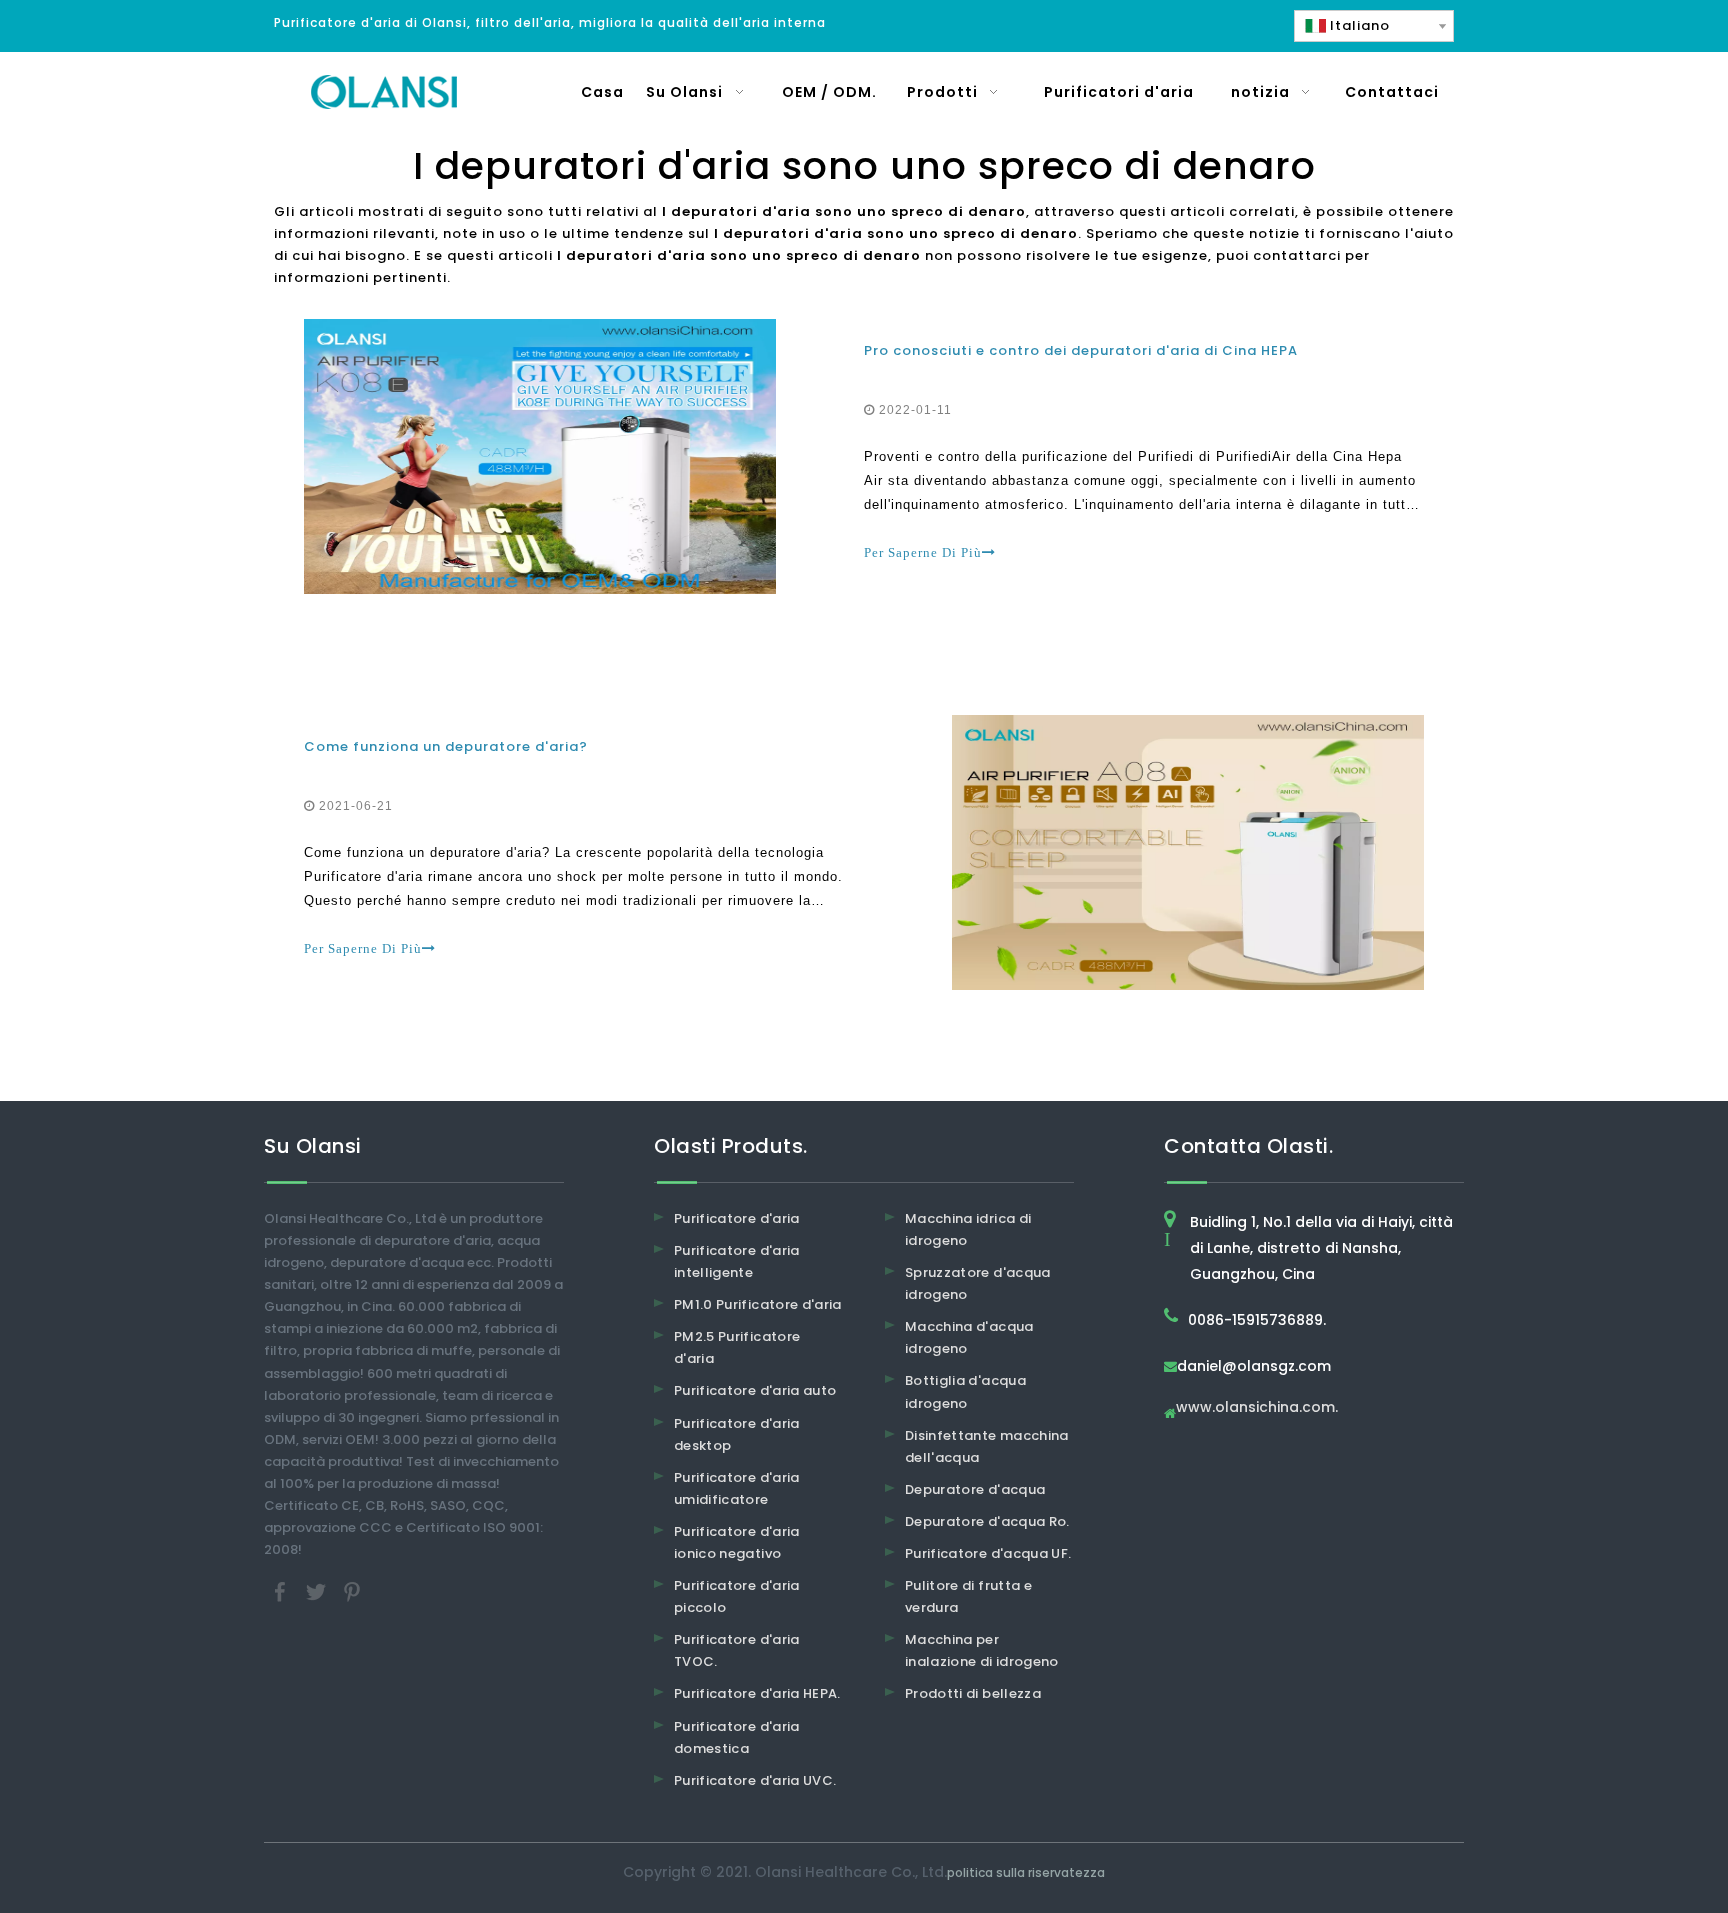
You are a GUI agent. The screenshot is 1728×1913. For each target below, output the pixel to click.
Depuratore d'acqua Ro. (987, 1521)
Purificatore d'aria (737, 1218)
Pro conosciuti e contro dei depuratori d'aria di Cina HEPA (1081, 350)
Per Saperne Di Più (923, 552)
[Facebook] (282, 1591)
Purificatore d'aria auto (755, 1390)
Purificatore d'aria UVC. (755, 1780)
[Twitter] (318, 1591)
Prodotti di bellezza (973, 1693)
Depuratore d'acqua (975, 1489)
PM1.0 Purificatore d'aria (758, 1304)
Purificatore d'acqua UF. (988, 1553)
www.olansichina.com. (1257, 1408)
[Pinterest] (352, 1591)
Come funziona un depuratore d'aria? (446, 746)
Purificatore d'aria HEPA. (757, 1693)
